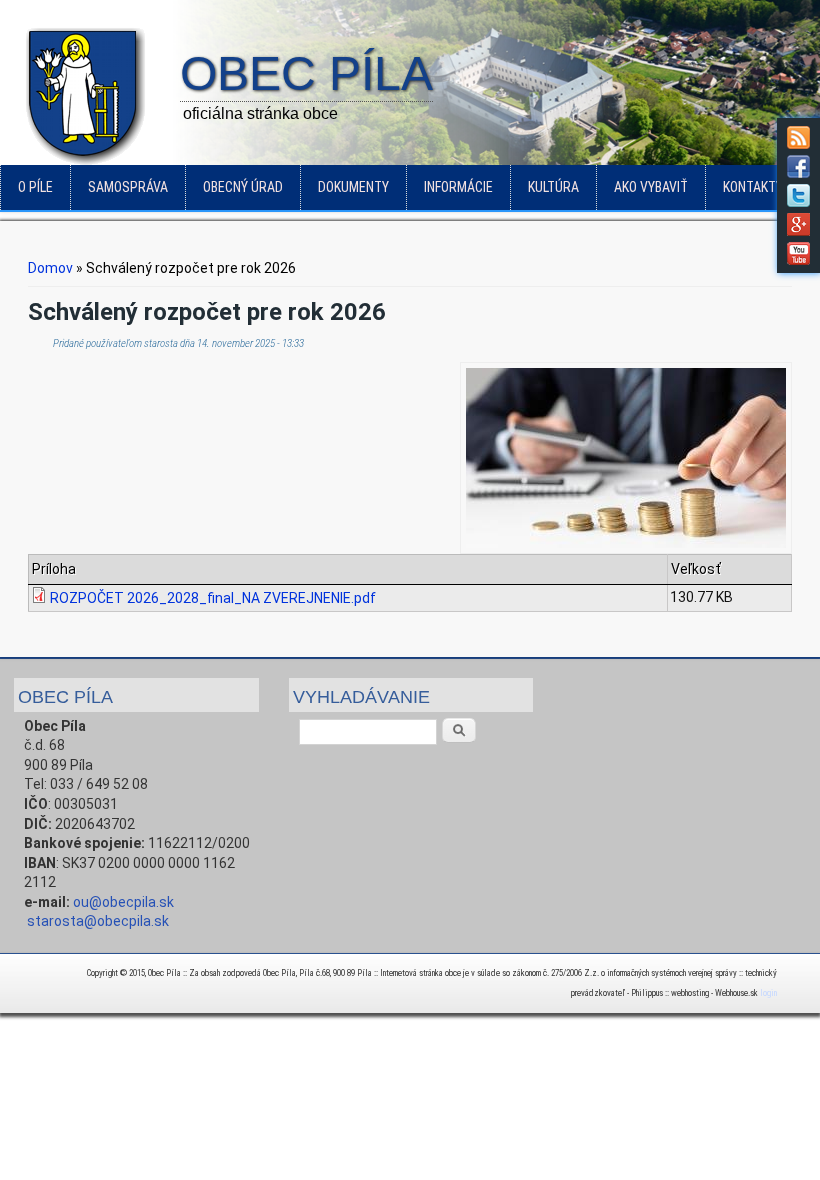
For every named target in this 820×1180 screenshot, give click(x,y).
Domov (50, 268)
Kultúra (553, 187)
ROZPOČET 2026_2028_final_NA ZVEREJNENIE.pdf (213, 598)
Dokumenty (353, 187)
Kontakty (753, 187)
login (768, 993)
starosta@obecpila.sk (98, 921)
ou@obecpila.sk (123, 902)
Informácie (458, 187)
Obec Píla (306, 75)
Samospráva (128, 187)
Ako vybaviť (651, 187)
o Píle (35, 187)
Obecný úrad (243, 187)
